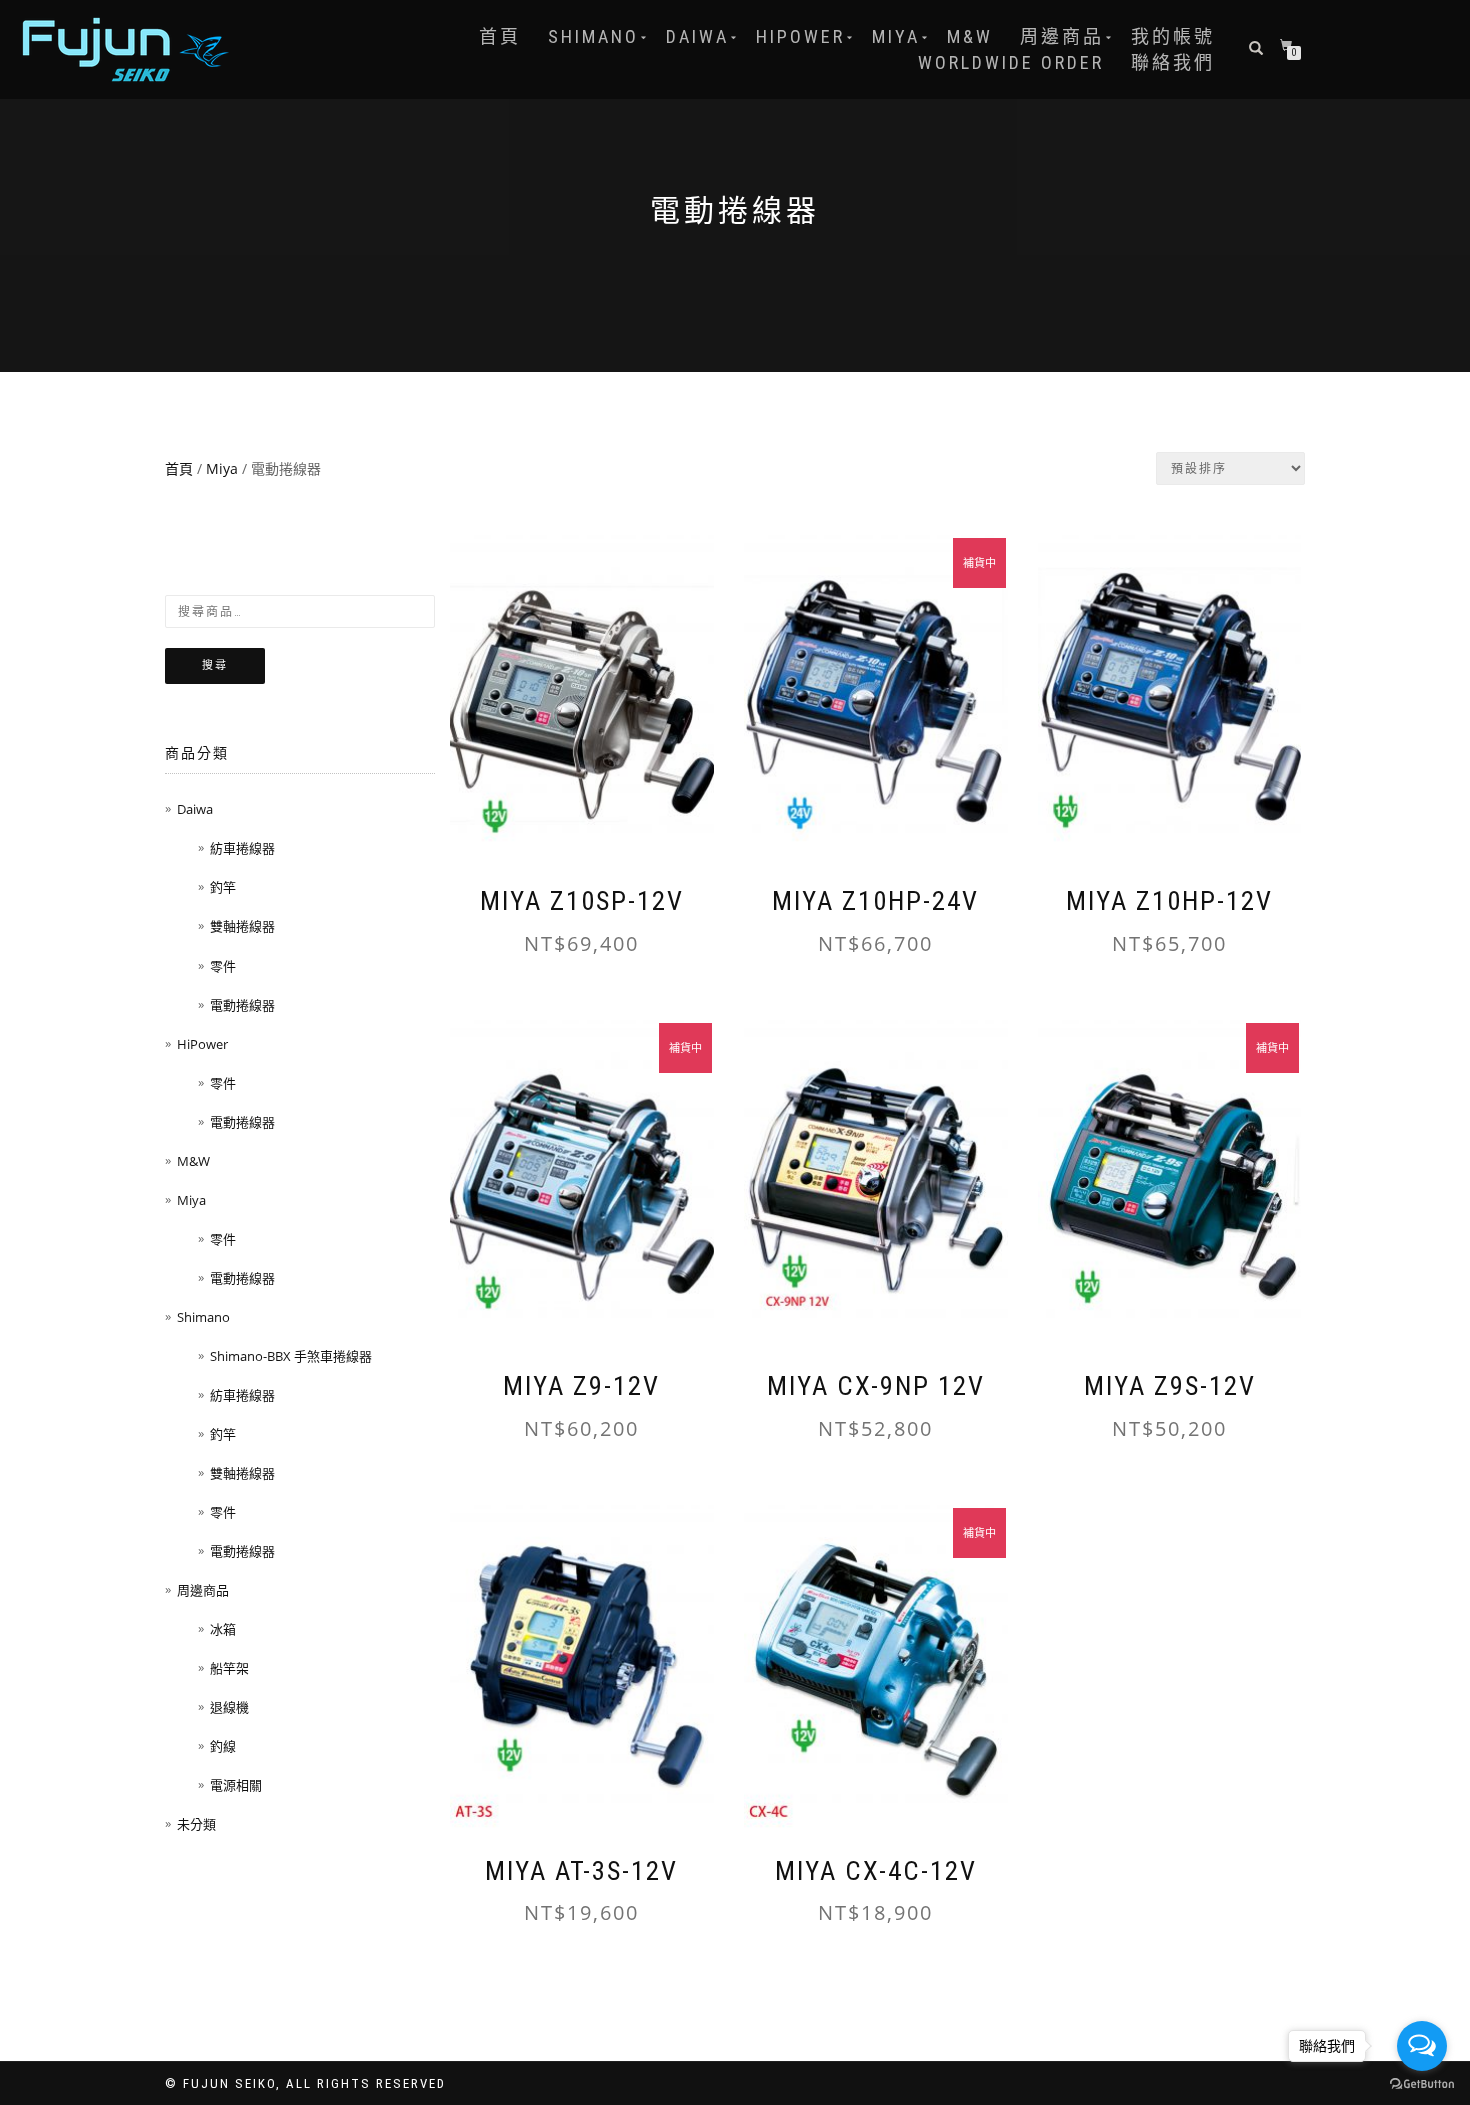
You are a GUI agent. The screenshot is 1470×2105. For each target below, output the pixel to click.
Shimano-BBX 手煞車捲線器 (291, 1356)
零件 (223, 966)
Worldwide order (1011, 62)
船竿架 (229, 1668)
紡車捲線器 (242, 848)
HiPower (800, 36)
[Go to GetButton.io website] (1422, 2084)
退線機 (229, 1707)
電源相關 (236, 1785)
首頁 (500, 36)
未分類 (196, 1824)
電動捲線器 (242, 1005)
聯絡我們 (1173, 62)
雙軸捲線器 (242, 926)
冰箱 (223, 1629)
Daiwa (697, 36)
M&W (970, 36)
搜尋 (215, 665)
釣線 (223, 1746)
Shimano (593, 36)
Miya (896, 36)
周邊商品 (1062, 36)
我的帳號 (1173, 36)
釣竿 (223, 887)
